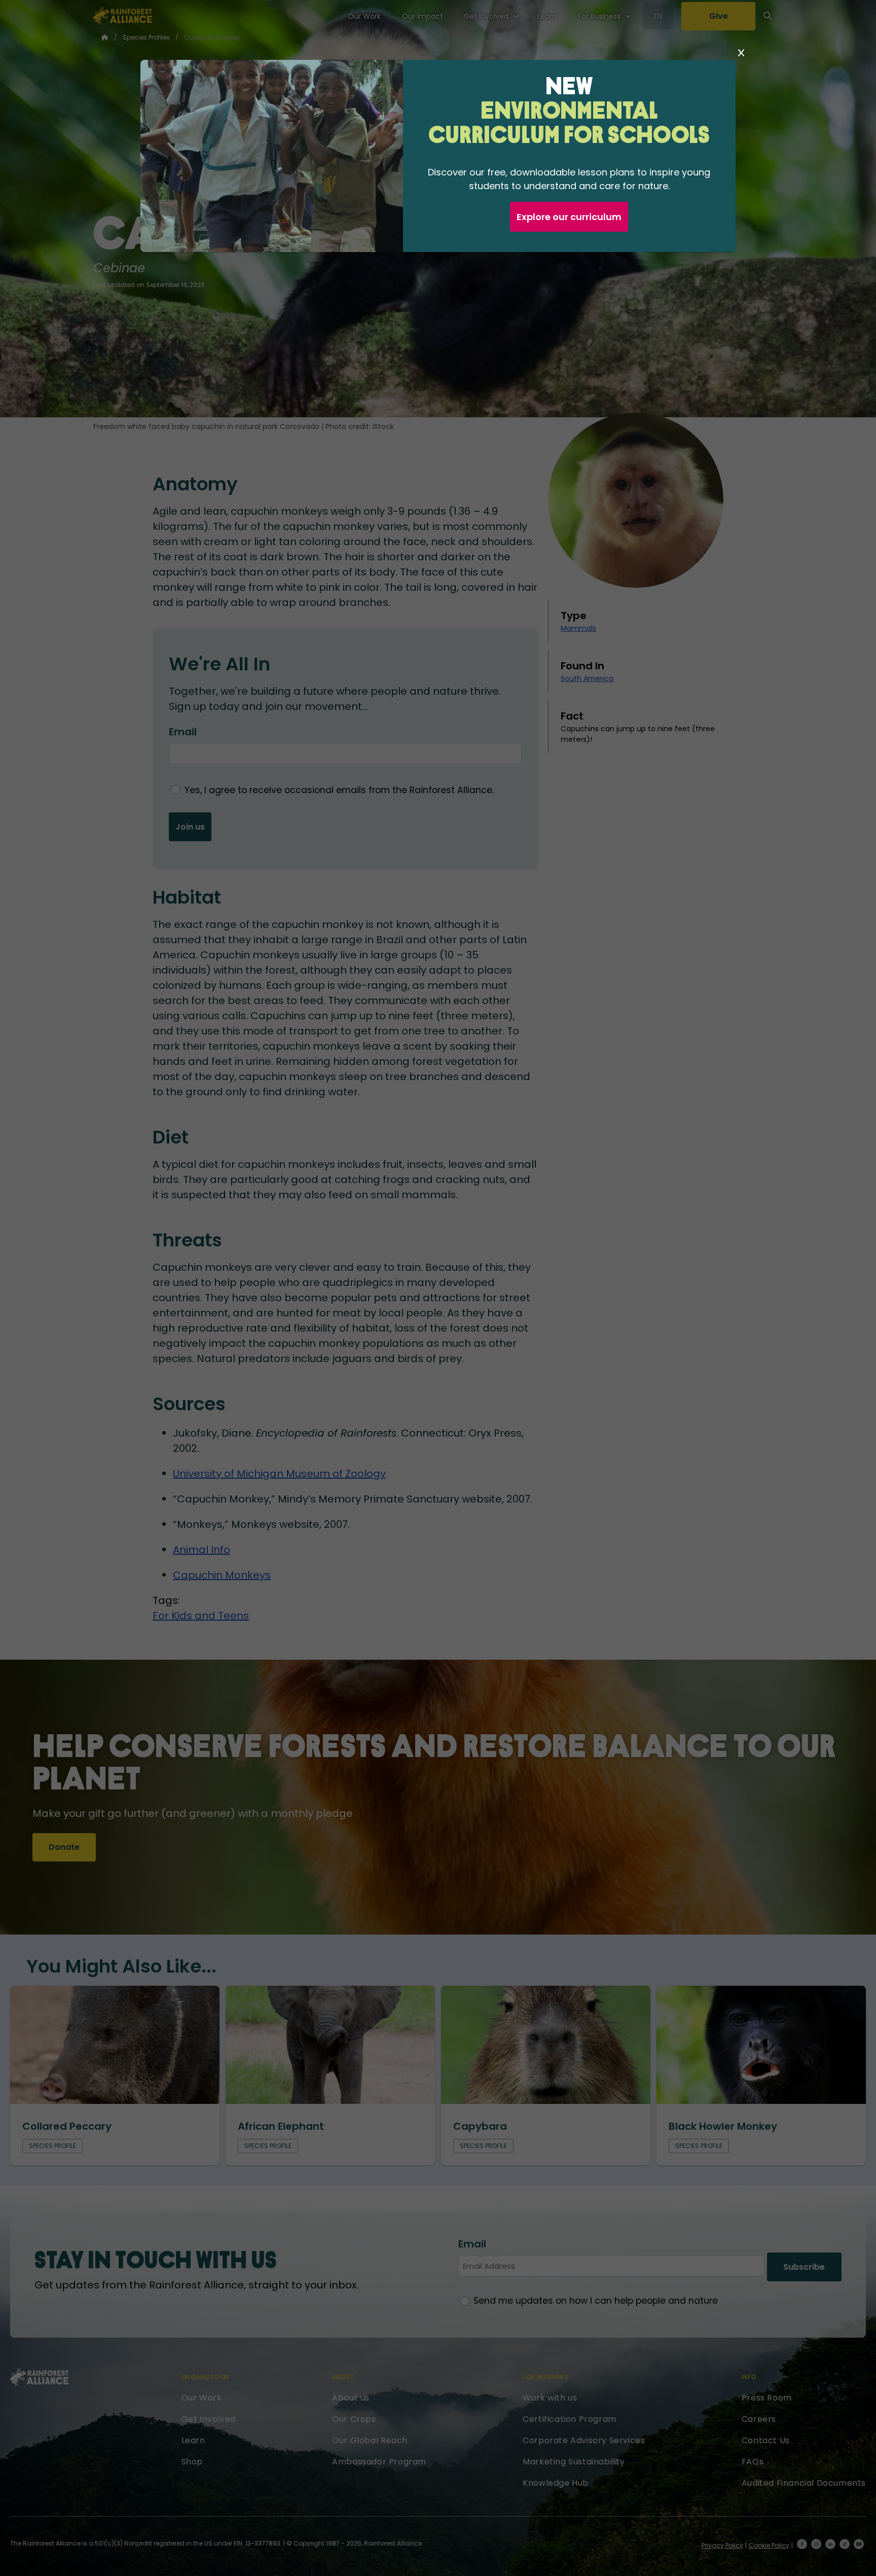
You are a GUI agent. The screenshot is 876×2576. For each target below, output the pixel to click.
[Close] (741, 53)
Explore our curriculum (569, 217)
